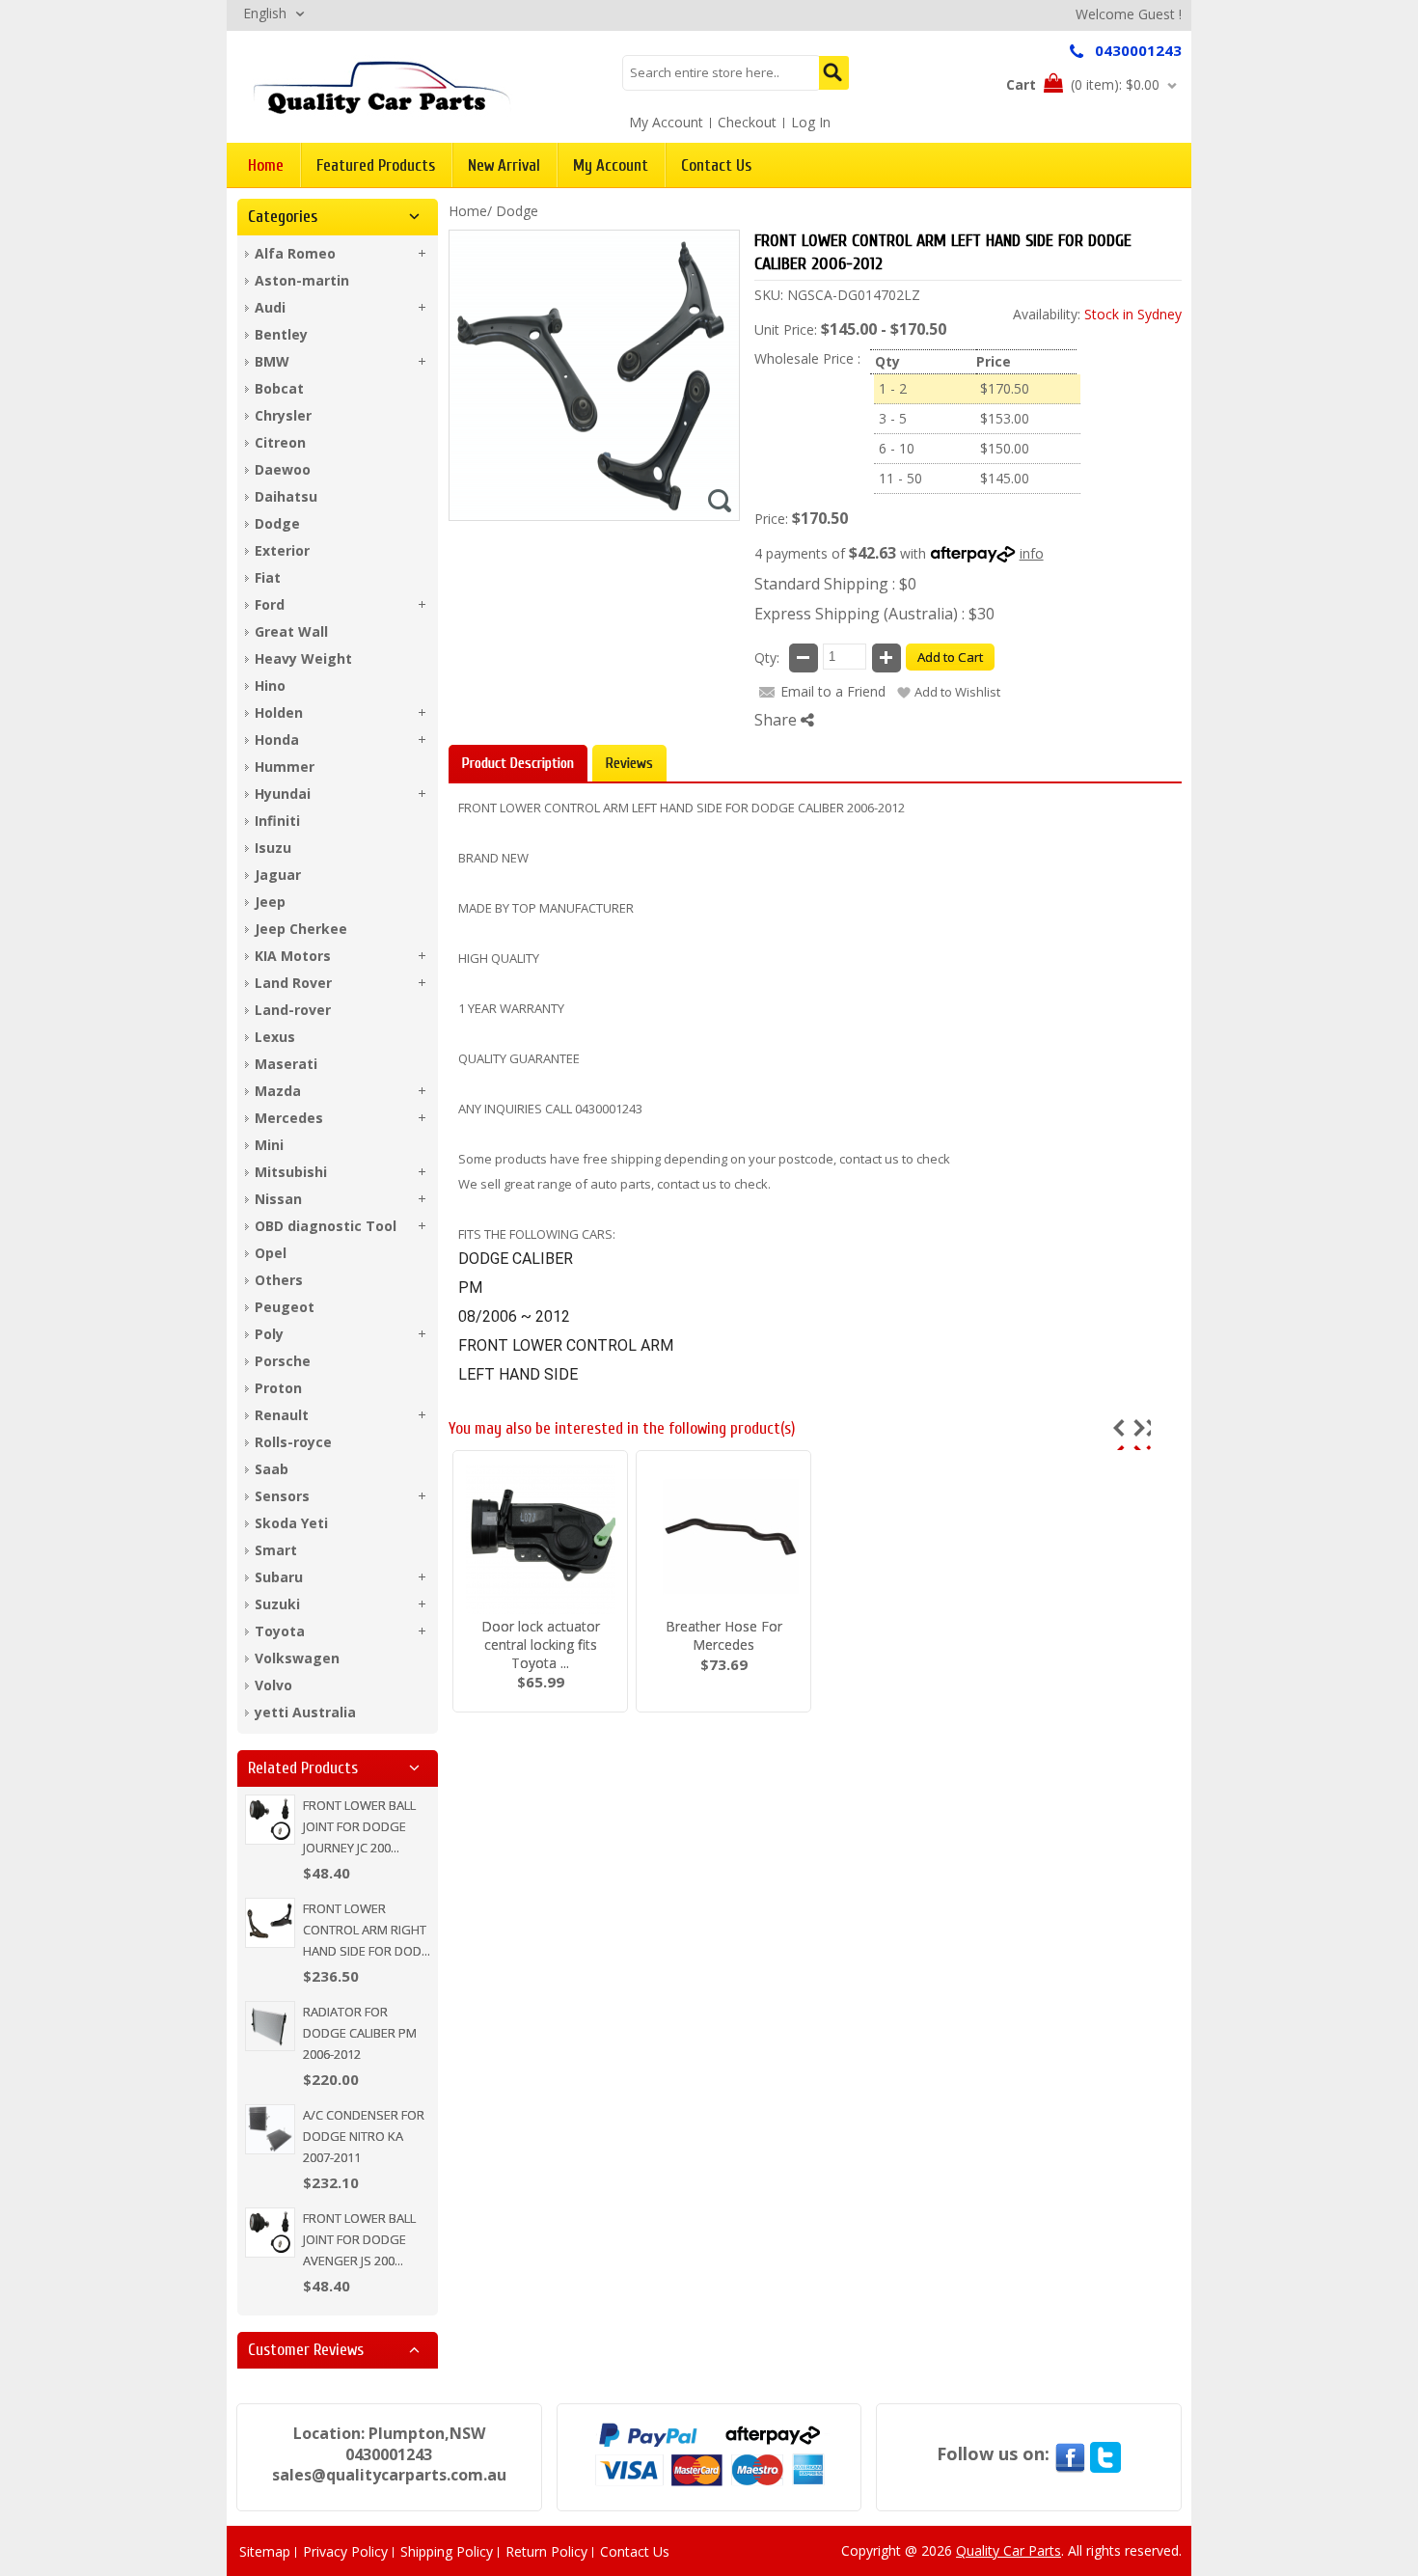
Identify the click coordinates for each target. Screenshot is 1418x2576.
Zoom (720, 501)
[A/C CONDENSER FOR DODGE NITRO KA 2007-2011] (270, 2129)
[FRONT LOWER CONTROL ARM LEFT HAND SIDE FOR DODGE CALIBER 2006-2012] (382, 86)
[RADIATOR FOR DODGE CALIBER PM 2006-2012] (270, 2026)
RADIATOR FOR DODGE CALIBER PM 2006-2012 (360, 2033)
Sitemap (265, 2551)
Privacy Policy (345, 2551)
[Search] (834, 73)
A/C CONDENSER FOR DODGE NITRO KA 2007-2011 (364, 2136)
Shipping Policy (447, 2551)
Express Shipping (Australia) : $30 (874, 614)
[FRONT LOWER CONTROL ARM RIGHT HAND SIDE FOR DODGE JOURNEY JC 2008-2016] (270, 1923)
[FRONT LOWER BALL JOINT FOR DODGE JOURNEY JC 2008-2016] (270, 1820)
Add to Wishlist (957, 692)
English (265, 13)
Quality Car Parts (1009, 2550)
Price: (771, 519)
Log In (811, 122)
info (1032, 553)
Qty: (767, 658)
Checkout (747, 122)
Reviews (629, 763)
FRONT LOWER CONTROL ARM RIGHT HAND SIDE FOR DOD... (367, 1930)
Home (468, 211)
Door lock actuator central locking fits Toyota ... (541, 1644)
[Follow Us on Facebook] (1070, 2453)
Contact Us (635, 2551)
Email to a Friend (833, 691)
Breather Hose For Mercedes (724, 1635)
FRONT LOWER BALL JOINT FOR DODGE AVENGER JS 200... (359, 2239)
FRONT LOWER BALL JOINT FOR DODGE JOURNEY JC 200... (359, 1826)
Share (777, 720)
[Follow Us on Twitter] (1105, 2453)
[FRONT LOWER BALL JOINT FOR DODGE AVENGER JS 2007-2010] (270, 2233)
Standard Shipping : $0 (835, 584)
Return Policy (546, 2551)
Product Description (518, 763)
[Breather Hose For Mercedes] (723, 1538)
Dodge (517, 211)
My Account (666, 122)
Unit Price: (786, 329)
